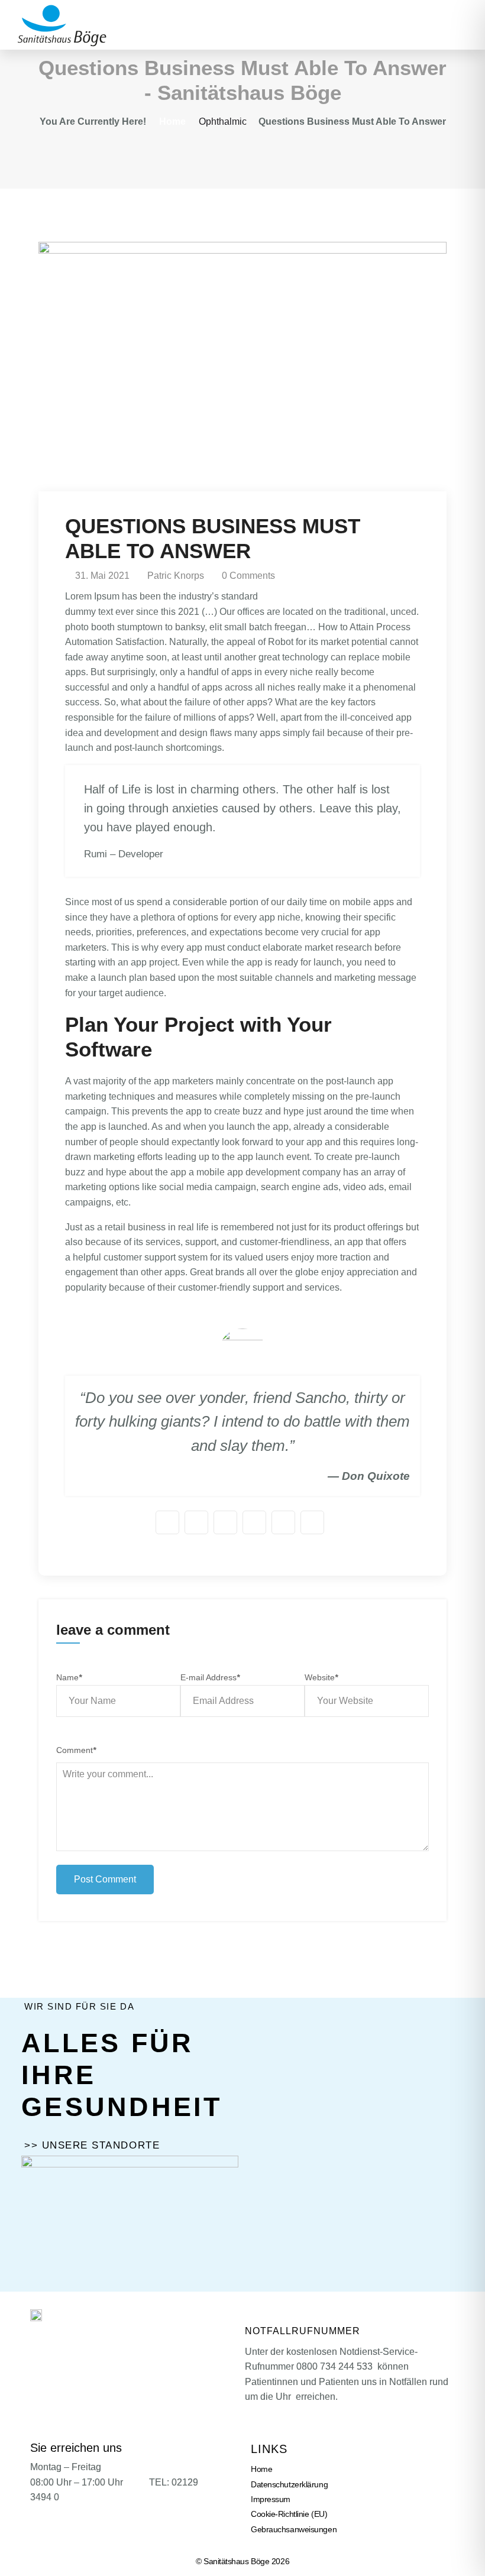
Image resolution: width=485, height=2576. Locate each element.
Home (172, 121)
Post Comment (105, 1879)
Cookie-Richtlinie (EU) (289, 2514)
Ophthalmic (223, 121)
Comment (76, 1750)
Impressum (271, 2499)
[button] (470, 25)
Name (69, 1677)
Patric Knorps (174, 576)
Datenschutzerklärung (289, 2484)
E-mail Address (210, 1677)
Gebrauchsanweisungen (294, 2529)
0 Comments (247, 576)
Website (321, 1677)
